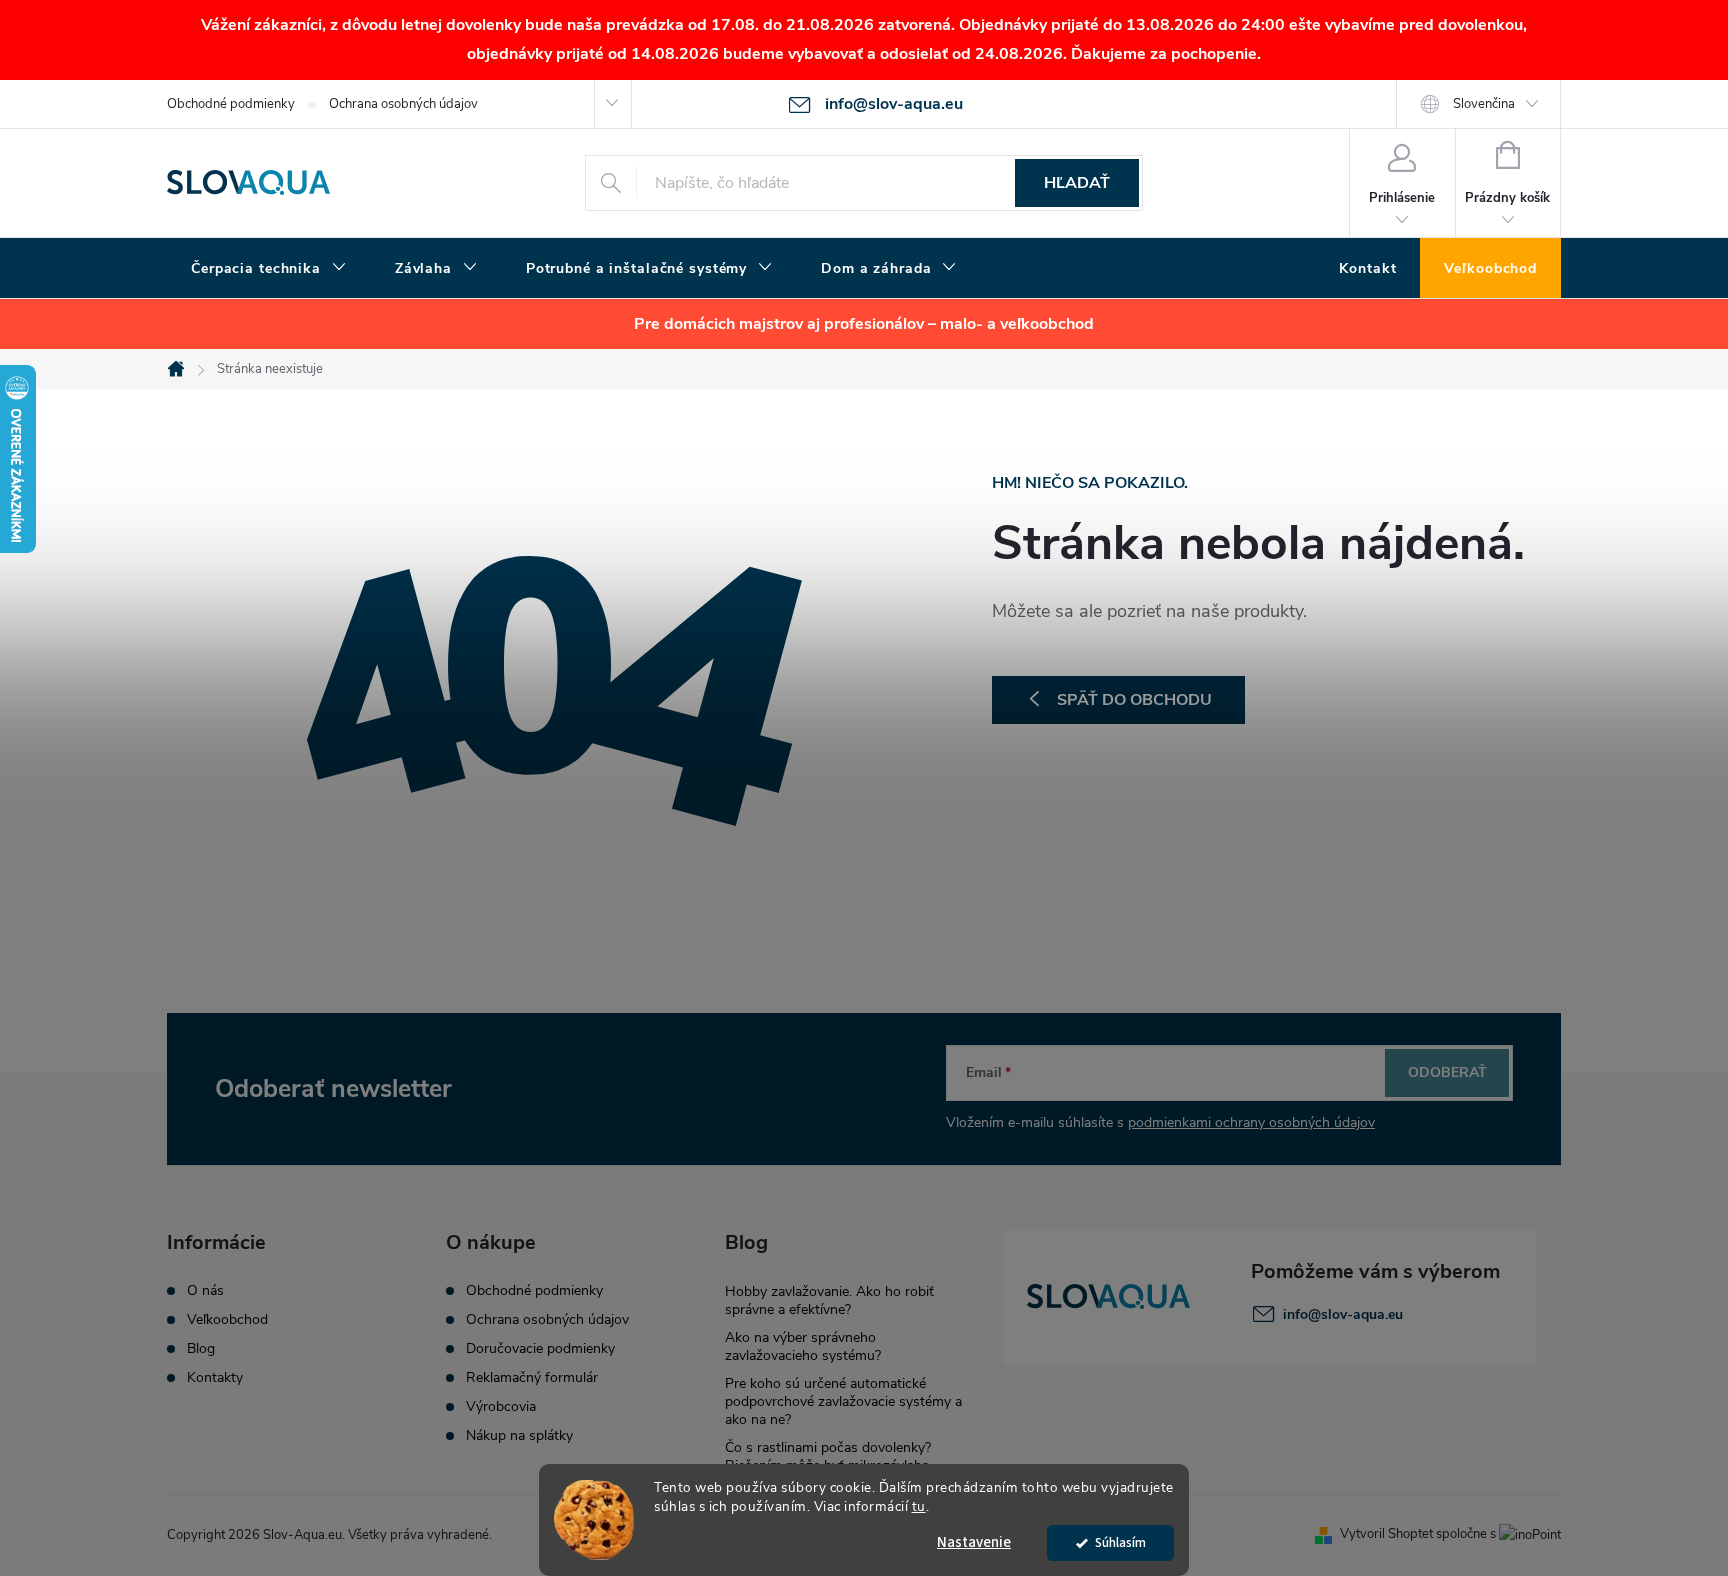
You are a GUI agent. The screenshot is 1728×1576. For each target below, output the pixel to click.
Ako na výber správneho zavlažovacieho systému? (803, 1346)
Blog (201, 1349)
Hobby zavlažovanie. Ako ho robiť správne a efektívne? (829, 1300)
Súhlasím (1120, 1542)
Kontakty (215, 1378)
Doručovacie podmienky (540, 1349)
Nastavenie (974, 1542)
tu (919, 1506)
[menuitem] (269, 269)
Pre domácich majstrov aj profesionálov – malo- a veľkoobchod (864, 324)
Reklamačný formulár (532, 1378)
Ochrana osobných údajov (403, 104)
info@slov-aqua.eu (1343, 1314)
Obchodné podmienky (231, 104)
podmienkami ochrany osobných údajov (1251, 1122)
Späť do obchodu (1134, 700)
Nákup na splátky (519, 1436)
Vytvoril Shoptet (1386, 1534)
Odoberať (1447, 1072)
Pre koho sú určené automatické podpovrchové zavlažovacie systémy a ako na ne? (843, 1401)
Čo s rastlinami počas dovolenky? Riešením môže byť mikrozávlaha (828, 1456)
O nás (205, 1291)
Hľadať (1077, 183)
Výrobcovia (501, 1407)
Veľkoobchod (227, 1320)
